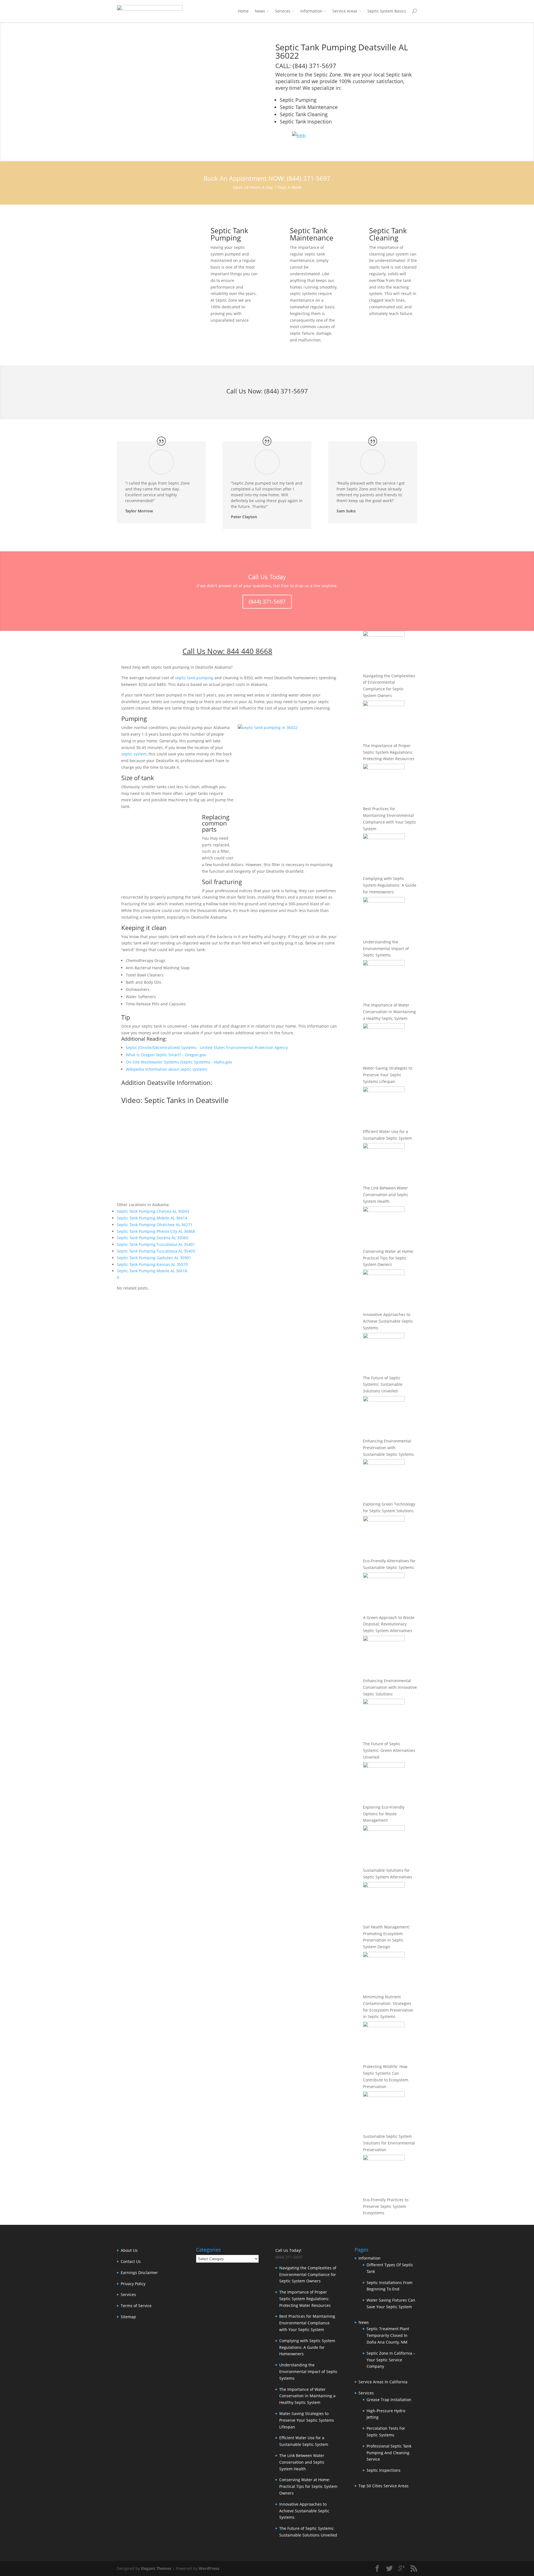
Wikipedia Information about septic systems (167, 1069)
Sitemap (128, 2317)
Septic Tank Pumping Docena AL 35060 (153, 1238)
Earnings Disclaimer (139, 2273)
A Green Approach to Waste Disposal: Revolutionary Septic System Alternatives (389, 1624)
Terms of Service (136, 2306)
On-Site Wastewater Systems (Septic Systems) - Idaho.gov (179, 1062)
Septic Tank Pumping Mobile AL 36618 (152, 1271)
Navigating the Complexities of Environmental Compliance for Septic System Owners (308, 2274)
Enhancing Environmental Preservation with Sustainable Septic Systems (388, 1448)
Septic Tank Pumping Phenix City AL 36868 (156, 1231)
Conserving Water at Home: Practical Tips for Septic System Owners (388, 1258)
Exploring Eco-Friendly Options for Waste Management (384, 1814)
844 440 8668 (249, 651)
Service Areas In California (383, 2382)
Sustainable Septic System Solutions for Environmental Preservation (389, 2143)
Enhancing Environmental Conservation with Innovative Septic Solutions (390, 1687)
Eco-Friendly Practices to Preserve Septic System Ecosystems (386, 2206)
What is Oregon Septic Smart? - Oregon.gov (166, 1055)
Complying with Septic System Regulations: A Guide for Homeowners (390, 885)
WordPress (209, 2568)
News (260, 11)
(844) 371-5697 (286, 391)
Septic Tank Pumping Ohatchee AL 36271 (155, 1225)
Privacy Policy (133, 2284)
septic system (134, 754)
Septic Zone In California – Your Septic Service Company (391, 2360)
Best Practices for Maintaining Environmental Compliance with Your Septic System (307, 2323)
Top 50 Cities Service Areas (384, 2486)
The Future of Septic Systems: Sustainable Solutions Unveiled (383, 1384)
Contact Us (131, 2261)
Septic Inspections (384, 2470)
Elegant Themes (156, 2568)
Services (283, 11)
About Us (129, 2250)
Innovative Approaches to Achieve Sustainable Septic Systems (388, 1321)
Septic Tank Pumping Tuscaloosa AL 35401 (156, 1244)
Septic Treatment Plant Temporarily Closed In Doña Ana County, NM (388, 2335)
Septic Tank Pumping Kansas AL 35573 (152, 1264)
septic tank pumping (194, 678)
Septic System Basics (387, 11)
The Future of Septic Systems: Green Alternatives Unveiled (389, 1750)
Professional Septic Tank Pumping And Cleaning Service (389, 2453)
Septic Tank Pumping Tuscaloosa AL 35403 (156, 1251)
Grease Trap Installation (389, 2400)
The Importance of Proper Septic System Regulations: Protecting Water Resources (389, 752)
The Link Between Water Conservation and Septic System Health (386, 1195)
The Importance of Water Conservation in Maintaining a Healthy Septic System (389, 1012)
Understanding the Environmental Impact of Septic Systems (386, 949)
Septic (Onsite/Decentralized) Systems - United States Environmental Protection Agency (207, 1047)
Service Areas (345, 11)
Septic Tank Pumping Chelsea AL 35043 (153, 1211)
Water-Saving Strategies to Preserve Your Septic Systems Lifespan (388, 1075)
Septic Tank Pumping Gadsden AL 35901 (154, 1258)
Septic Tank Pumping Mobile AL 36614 (152, 1218)
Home (243, 11)
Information (311, 11)
